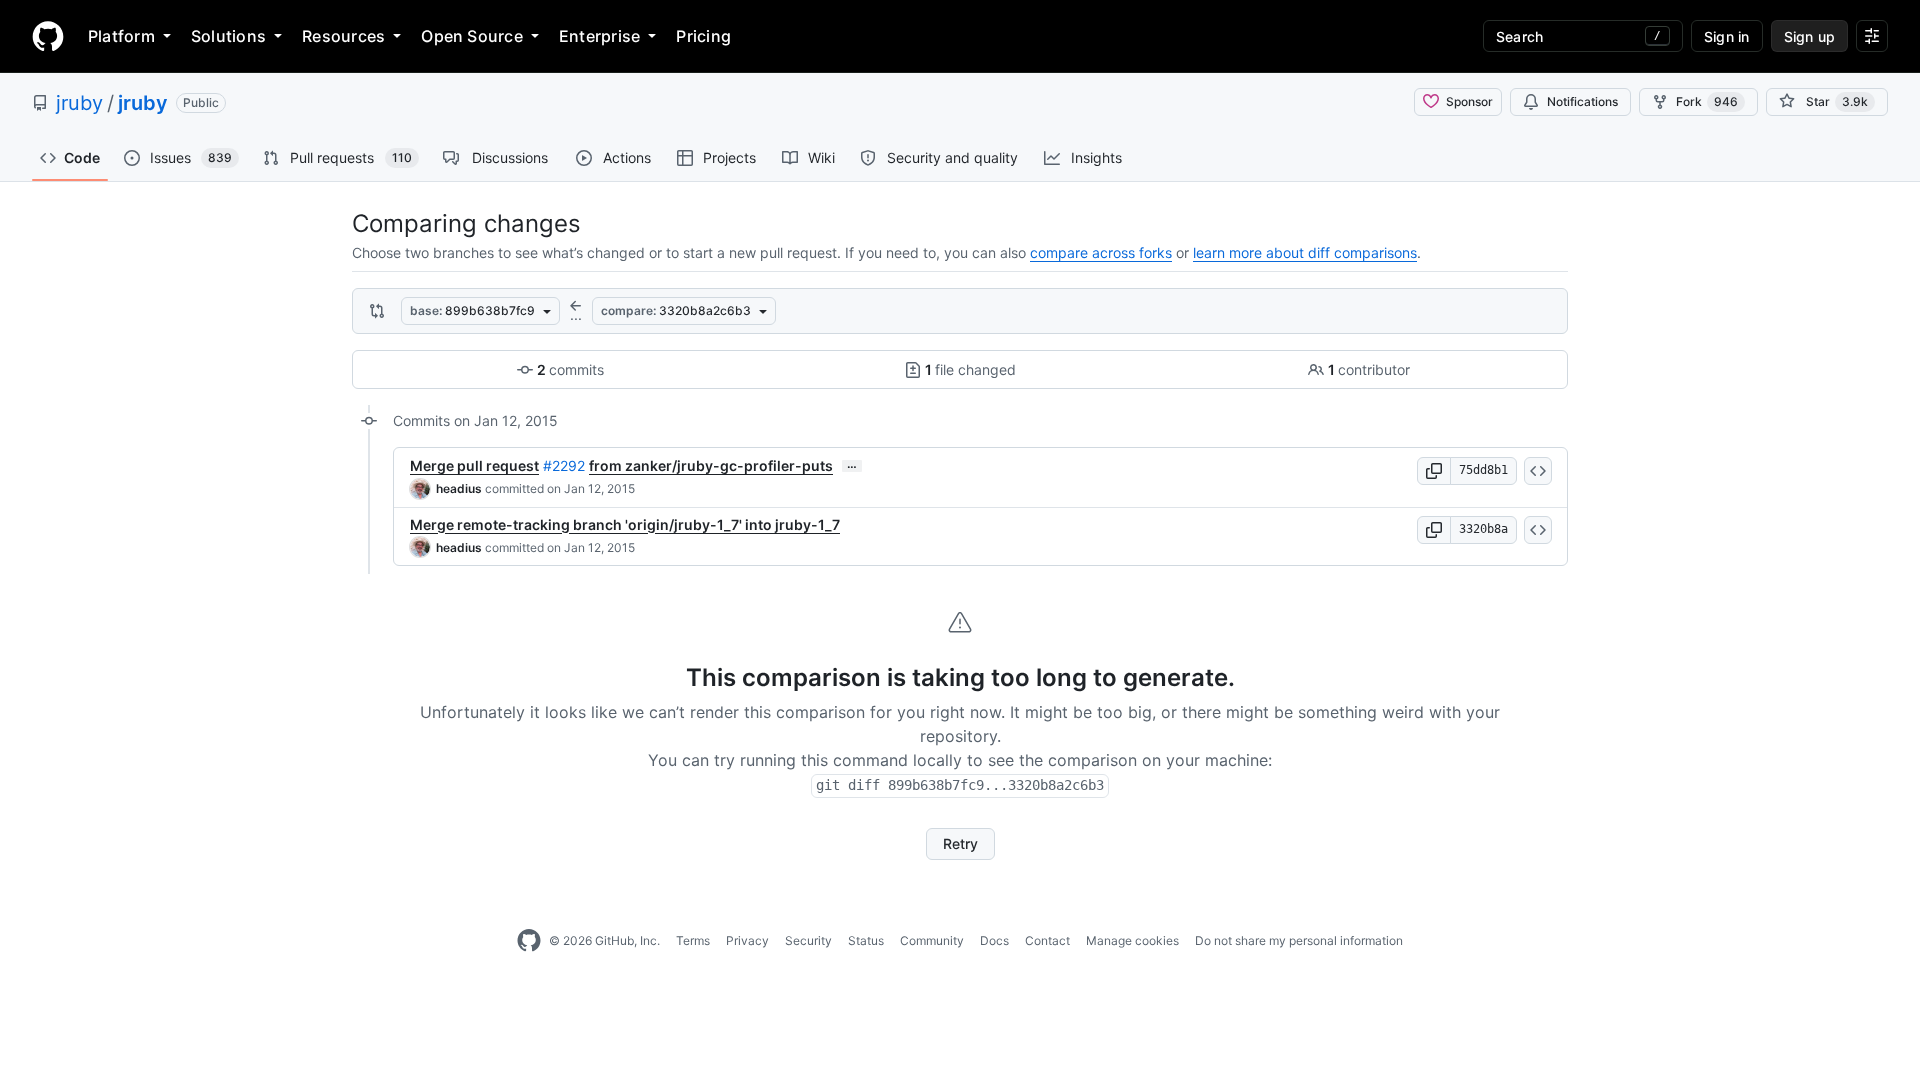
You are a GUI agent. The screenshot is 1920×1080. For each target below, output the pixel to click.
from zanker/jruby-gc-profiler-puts (711, 465)
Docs (994, 940)
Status (866, 940)
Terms (693, 940)
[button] (1434, 471)
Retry (960, 843)
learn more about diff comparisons (1305, 252)
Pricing (703, 36)
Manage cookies (1132, 940)
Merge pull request (474, 465)
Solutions (228, 36)
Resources (343, 36)
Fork (1707, 101)
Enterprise (599, 36)
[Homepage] (48, 36)
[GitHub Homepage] (529, 941)
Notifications (1582, 101)
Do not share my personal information (1299, 940)
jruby (79, 103)
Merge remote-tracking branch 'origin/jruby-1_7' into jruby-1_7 (625, 524)
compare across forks (1101, 252)
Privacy (747, 940)
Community (932, 940)
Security (808, 940)
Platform (121, 36)
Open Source (472, 36)
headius (459, 488)
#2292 (564, 465)
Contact (1047, 940)
